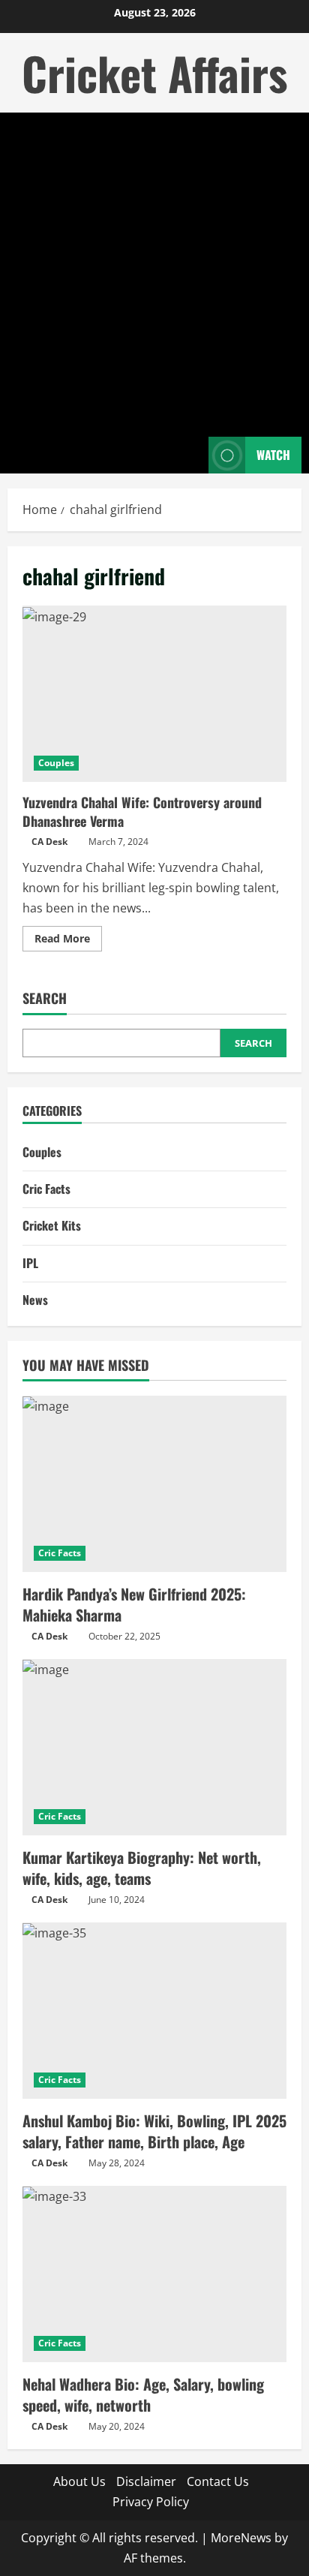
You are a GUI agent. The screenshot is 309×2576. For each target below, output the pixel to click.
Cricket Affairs (154, 72)
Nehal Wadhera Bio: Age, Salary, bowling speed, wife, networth (143, 2394)
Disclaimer (146, 2481)
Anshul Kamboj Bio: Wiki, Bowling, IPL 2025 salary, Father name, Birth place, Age (154, 2131)
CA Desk (49, 842)
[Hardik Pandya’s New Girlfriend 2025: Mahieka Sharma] (154, 1484)
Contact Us (218, 2481)
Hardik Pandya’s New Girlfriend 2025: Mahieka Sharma (134, 1604)
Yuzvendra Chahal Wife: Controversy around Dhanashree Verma (154, 694)
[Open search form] (190, 455)
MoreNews (241, 2538)
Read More (68, 941)
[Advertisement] (154, 275)
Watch (273, 455)
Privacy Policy (151, 2502)
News (35, 1300)
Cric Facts (46, 1189)
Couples (56, 763)
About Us (79, 2481)
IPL (30, 1263)
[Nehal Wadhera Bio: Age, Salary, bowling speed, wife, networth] (154, 2274)
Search (45, 998)
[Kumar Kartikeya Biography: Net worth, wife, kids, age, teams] (154, 1747)
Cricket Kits (52, 1225)
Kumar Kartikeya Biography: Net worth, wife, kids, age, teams (142, 1868)
